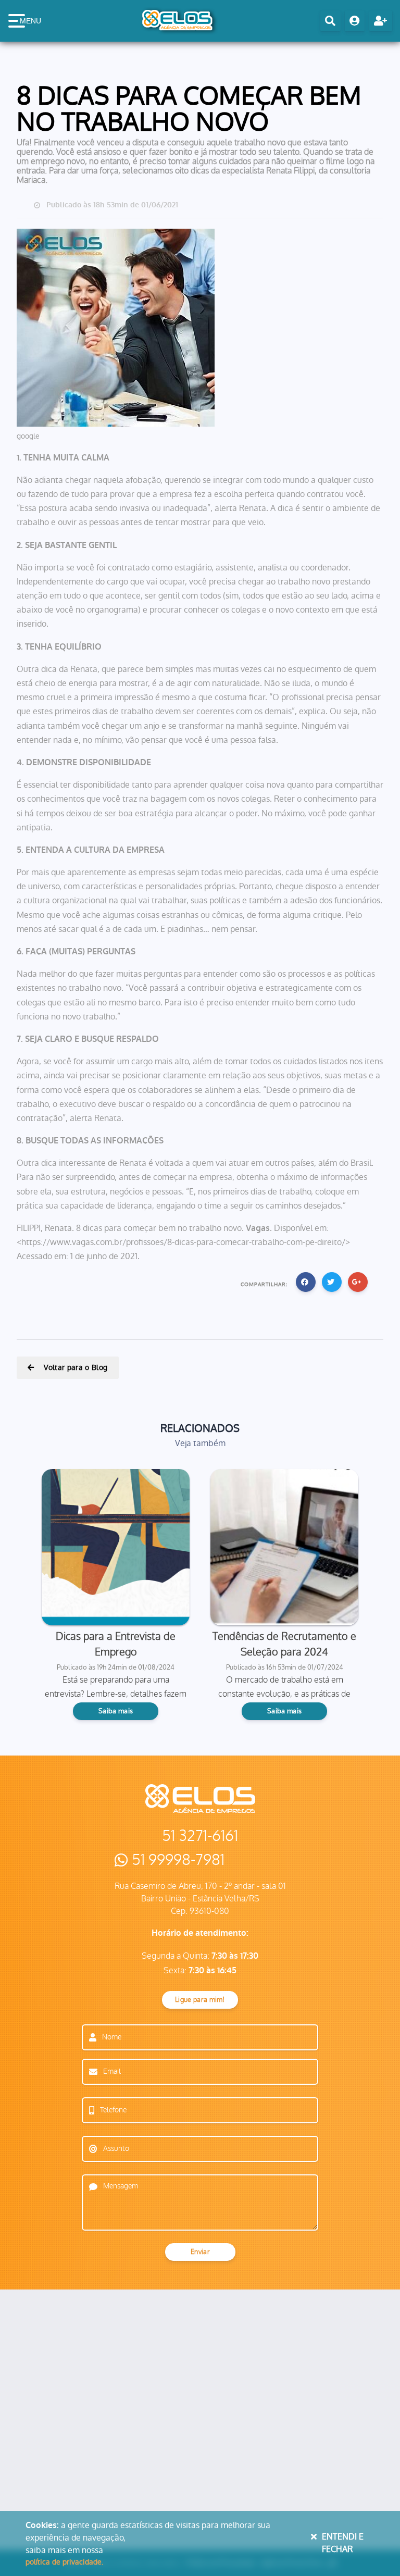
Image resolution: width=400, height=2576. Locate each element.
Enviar (200, 2252)
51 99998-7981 (178, 1860)
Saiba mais (116, 1711)
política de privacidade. (64, 2562)
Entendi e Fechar (343, 2543)
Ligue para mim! (200, 2000)
